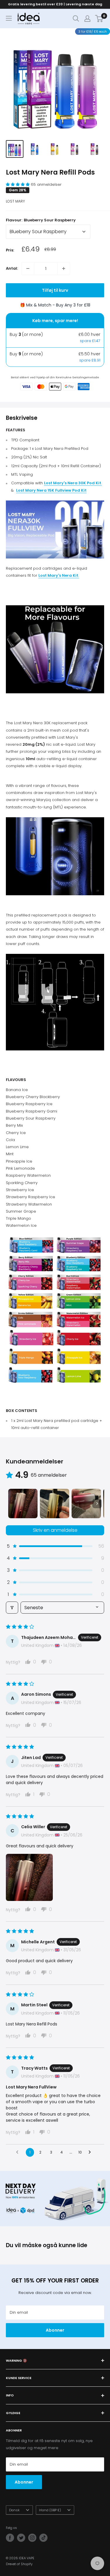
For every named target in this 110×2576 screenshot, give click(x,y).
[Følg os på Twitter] (21, 2538)
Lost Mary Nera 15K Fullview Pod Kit (51, 490)
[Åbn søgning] (76, 19)
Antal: (12, 268)
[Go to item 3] (86, 1504)
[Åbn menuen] (9, 18)
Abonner (55, 2330)
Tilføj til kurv (55, 290)
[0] (99, 19)
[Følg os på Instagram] (32, 2538)
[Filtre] (12, 1608)
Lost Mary (15, 201)
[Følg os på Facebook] (10, 2538)
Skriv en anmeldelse (55, 1530)
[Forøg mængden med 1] (64, 268)
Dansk (14, 2510)
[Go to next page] (91, 2152)
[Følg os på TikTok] (43, 2538)
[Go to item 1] (23, 1504)
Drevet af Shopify (19, 2564)
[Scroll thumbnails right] (97, 1504)
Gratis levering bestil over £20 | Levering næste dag (55, 4)
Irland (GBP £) (50, 2510)
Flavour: (41, 220)
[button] (18, 184)
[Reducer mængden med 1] (28, 268)
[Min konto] (87, 19)
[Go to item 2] (55, 1504)
